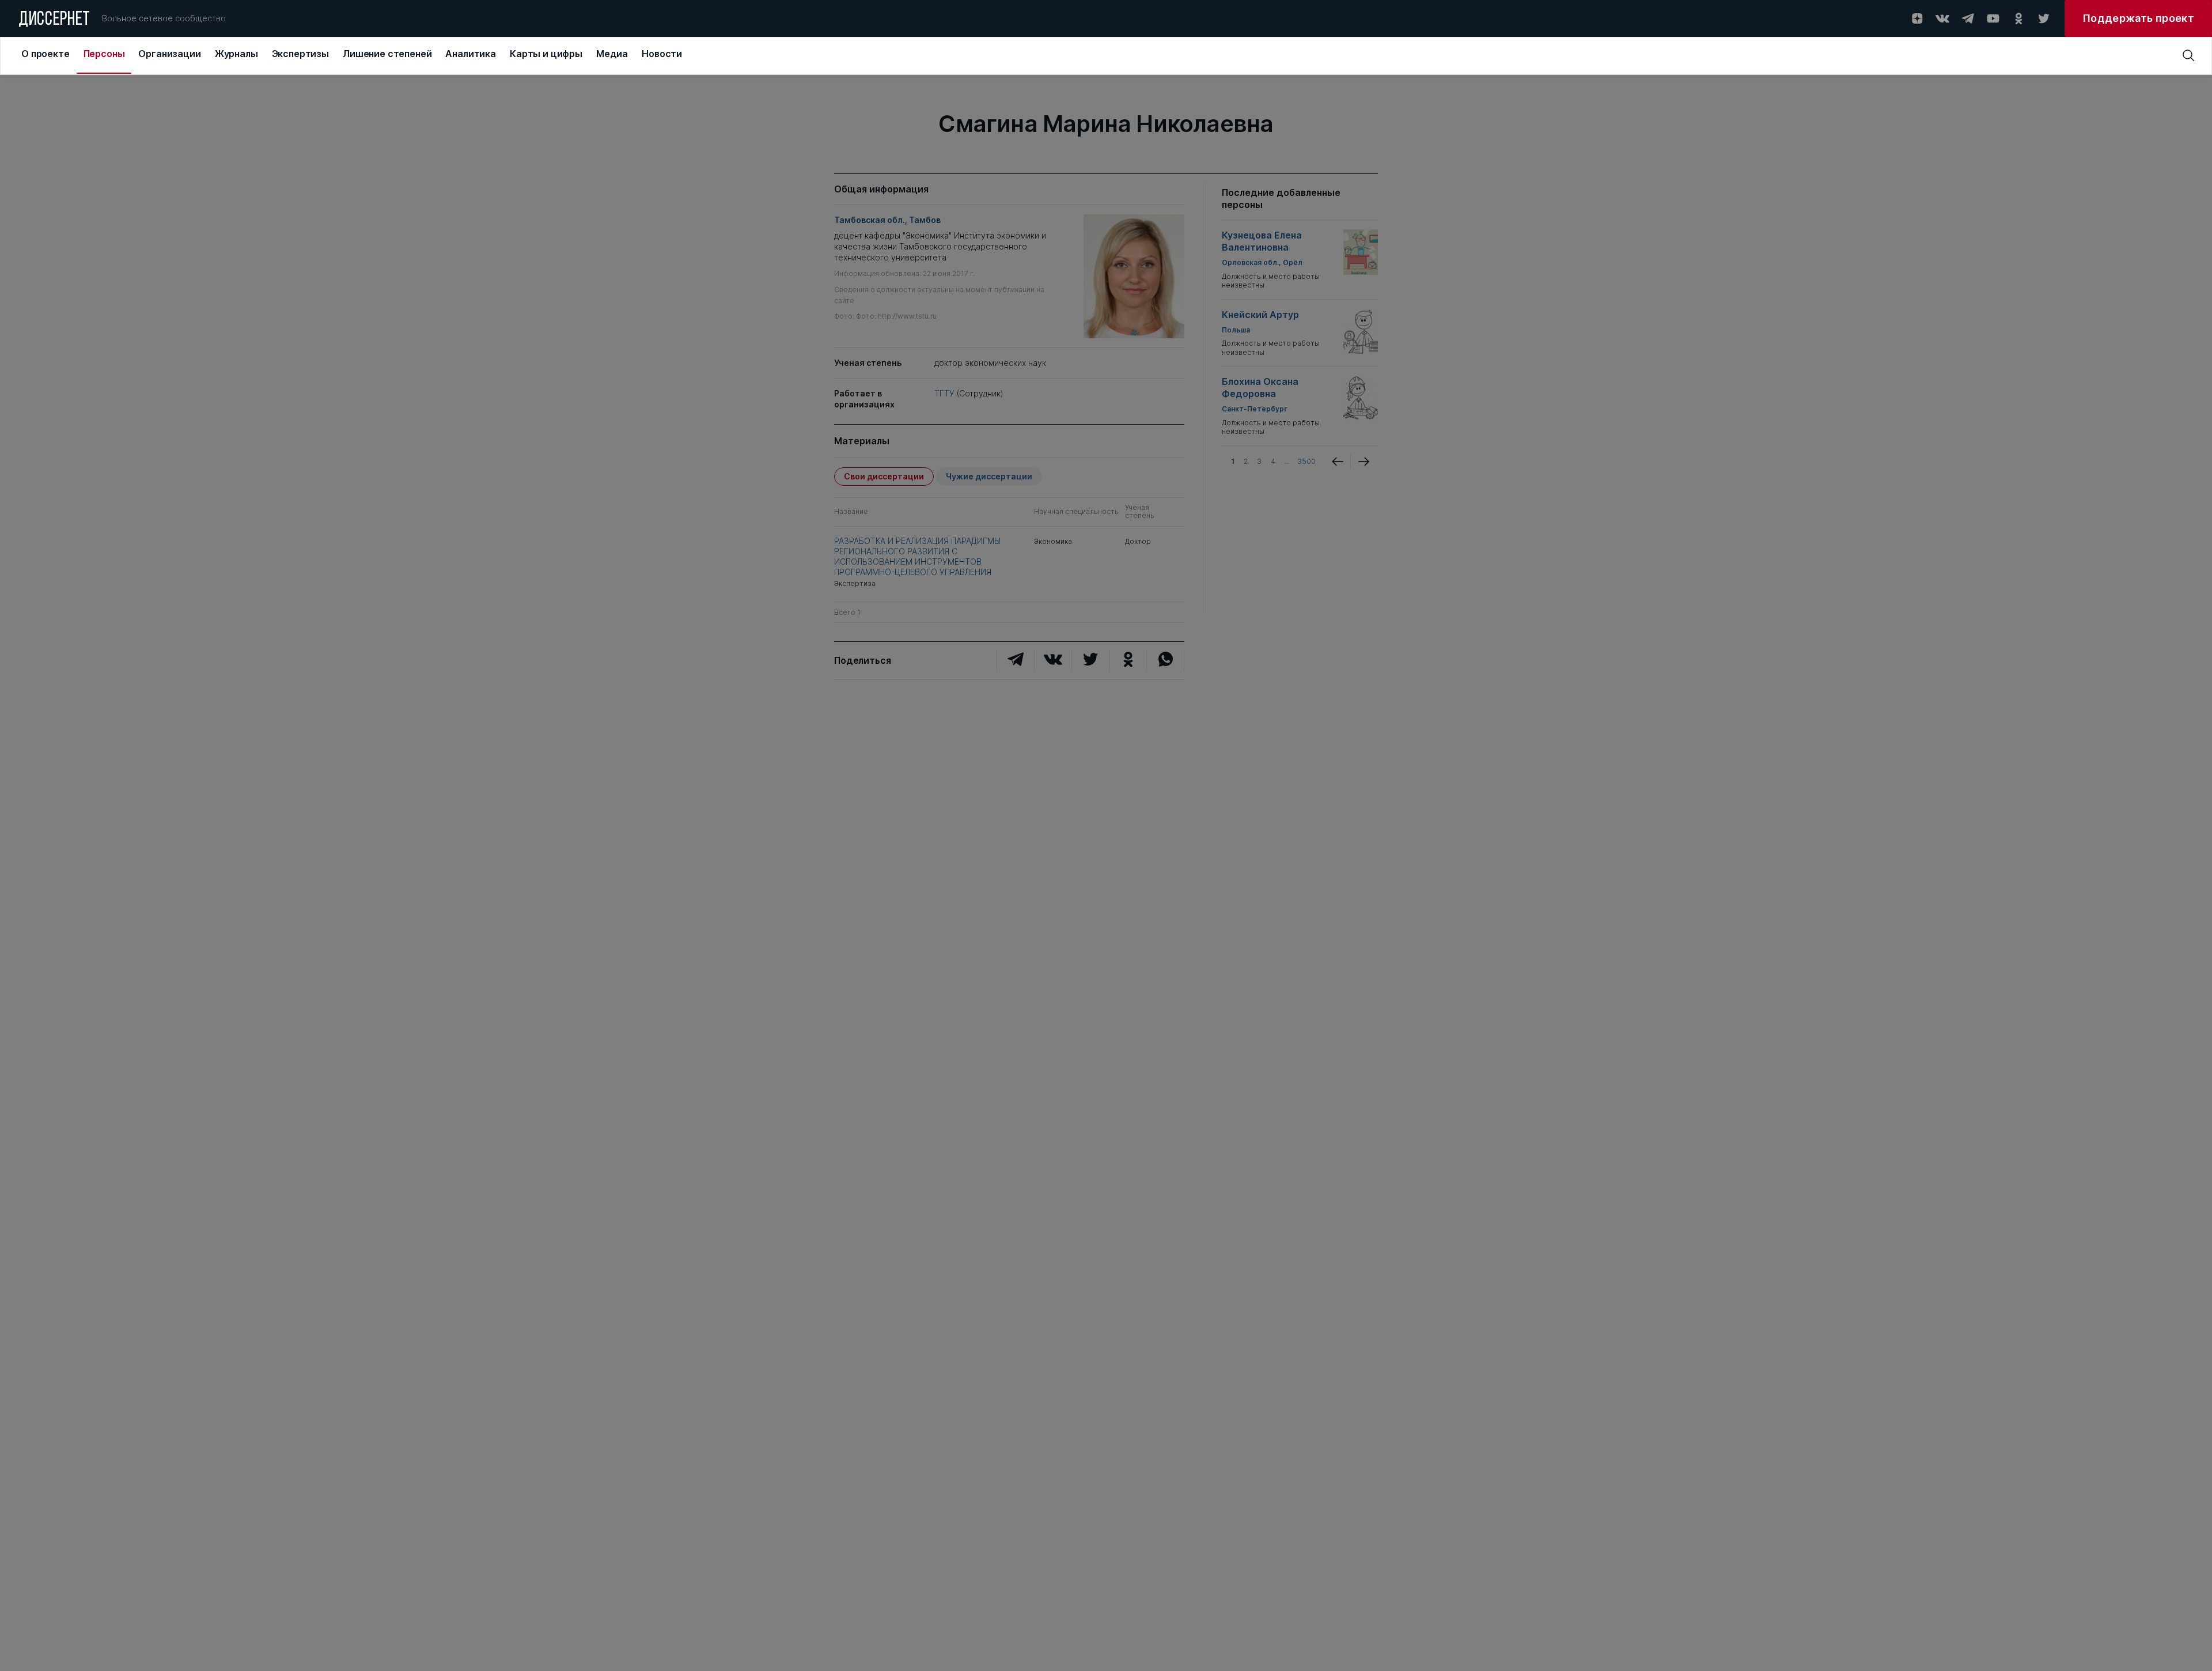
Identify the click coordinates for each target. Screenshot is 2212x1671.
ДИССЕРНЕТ (54, 20)
